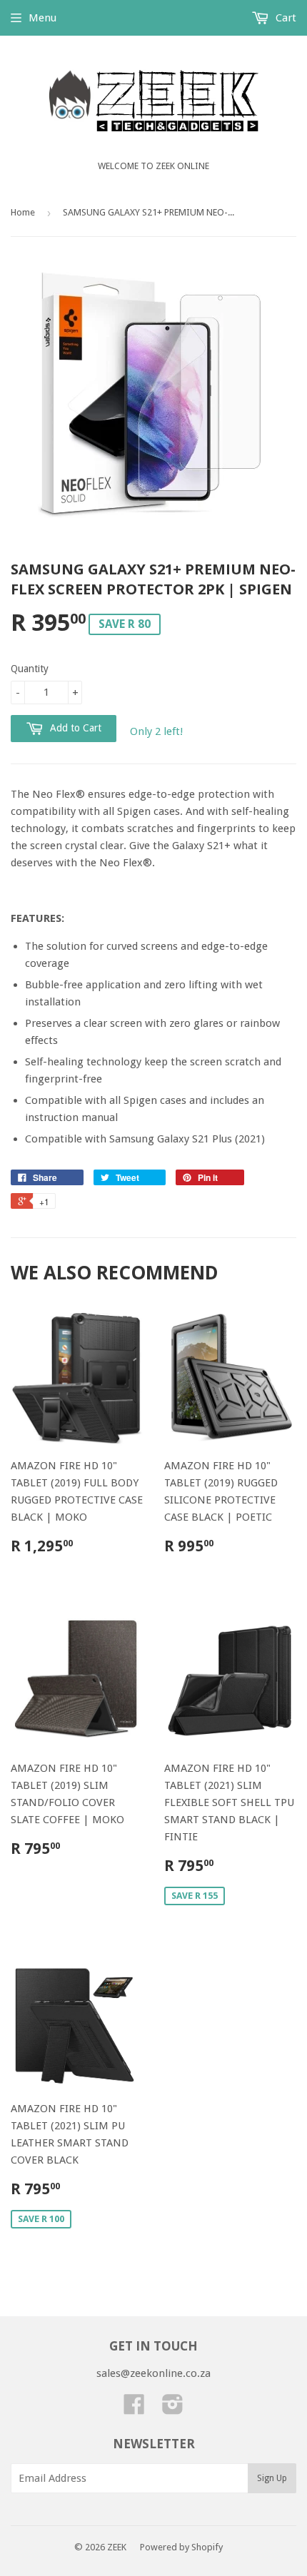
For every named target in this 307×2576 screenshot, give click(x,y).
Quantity (30, 669)
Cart (285, 18)
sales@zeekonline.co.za (153, 2373)
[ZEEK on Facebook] (134, 2409)
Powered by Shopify (181, 2547)
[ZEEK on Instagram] (173, 2409)
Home (23, 212)
